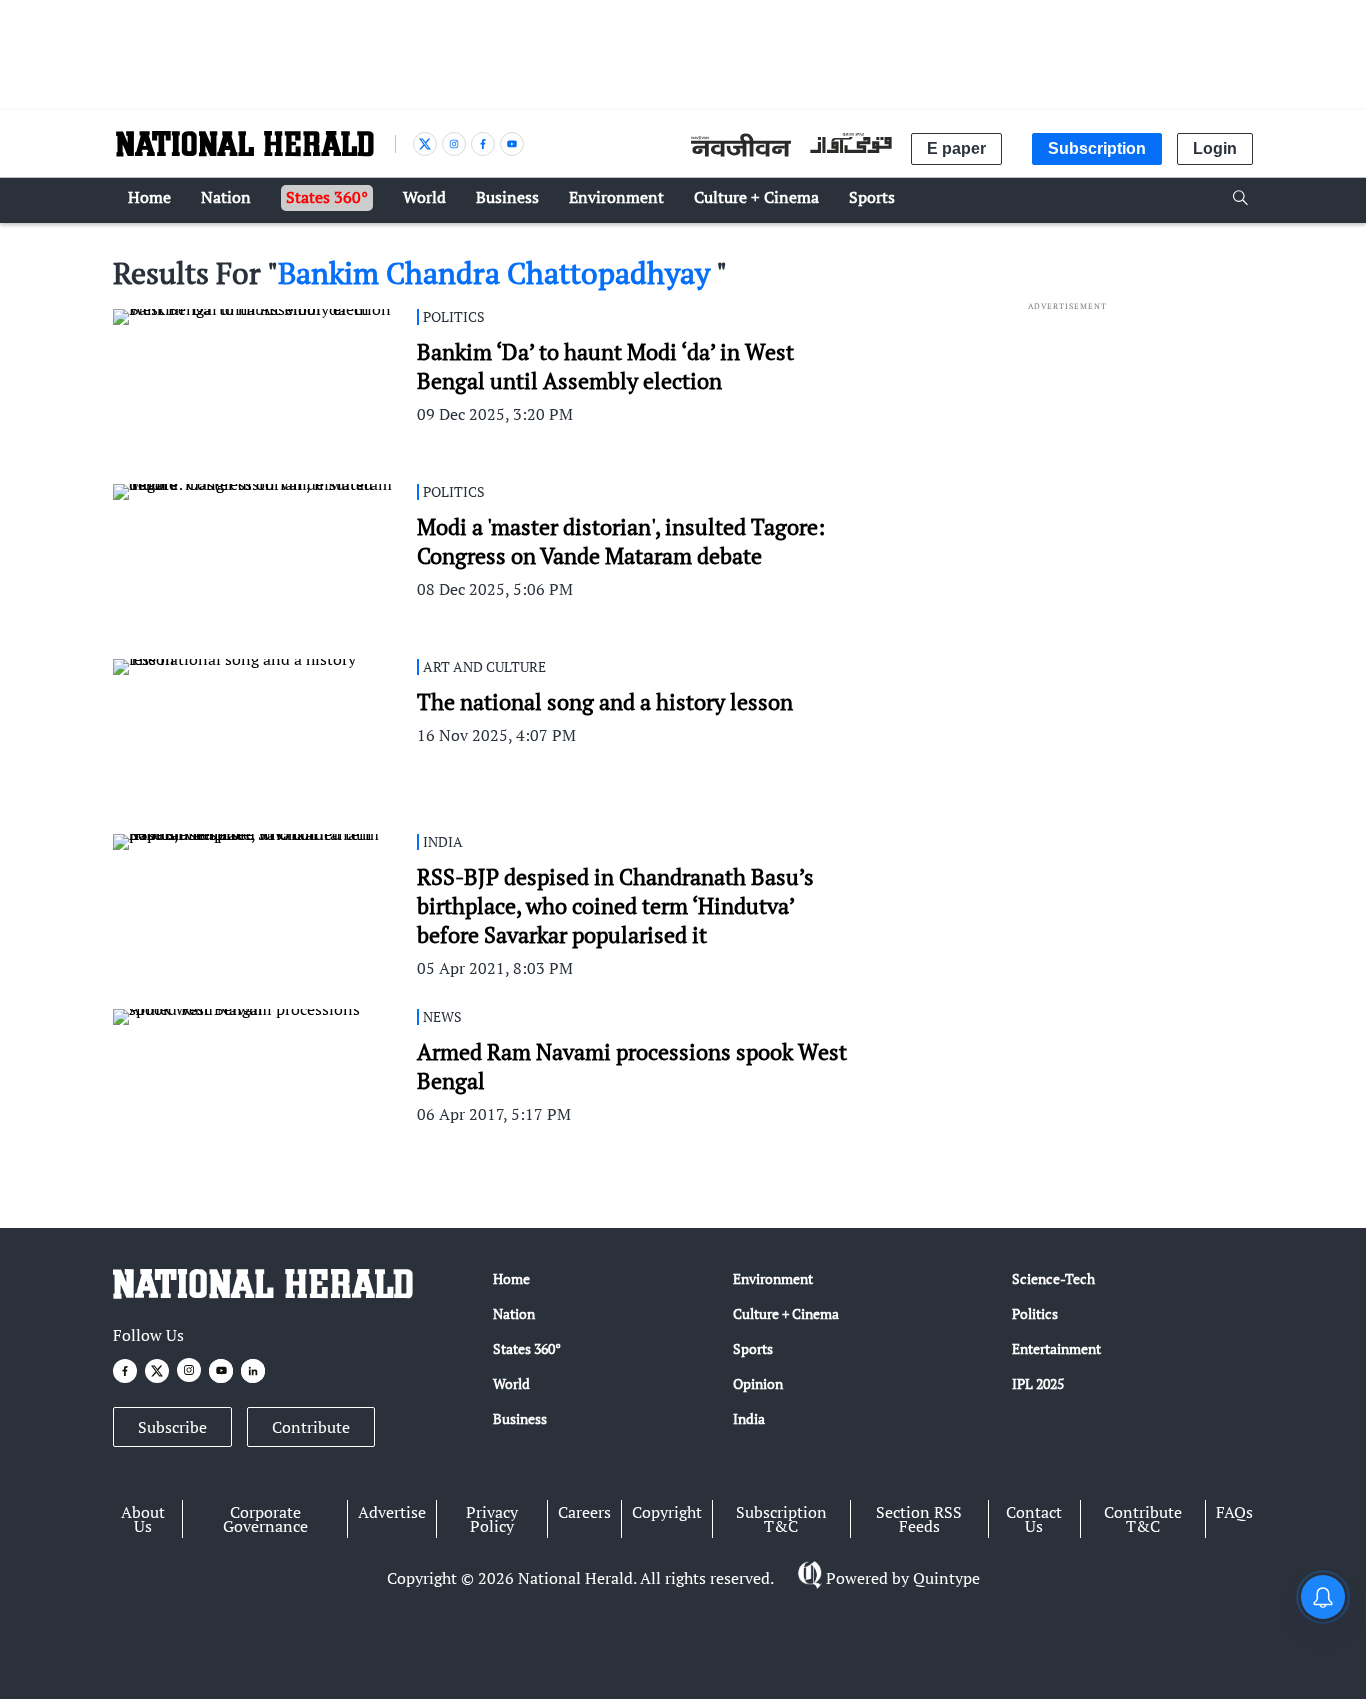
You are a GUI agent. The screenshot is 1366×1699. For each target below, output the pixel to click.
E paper (956, 148)
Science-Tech (1053, 1278)
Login (1215, 148)
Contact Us (1034, 1519)
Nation (514, 1313)
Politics (1035, 1313)
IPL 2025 (1038, 1383)
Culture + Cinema (786, 1313)
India (749, 1418)
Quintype (946, 1578)
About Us (143, 1519)
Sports (753, 1348)
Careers (584, 1512)
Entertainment (1056, 1348)
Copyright (667, 1512)
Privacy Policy (492, 1519)
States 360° (527, 1348)
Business (520, 1418)
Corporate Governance (265, 1519)
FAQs (1234, 1512)
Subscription (1097, 148)
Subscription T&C (781, 1519)
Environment (773, 1278)
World (511, 1383)
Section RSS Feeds (919, 1519)
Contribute (311, 1427)
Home (511, 1278)
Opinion (758, 1383)
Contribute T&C (1143, 1519)
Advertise (392, 1512)
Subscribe (172, 1427)
